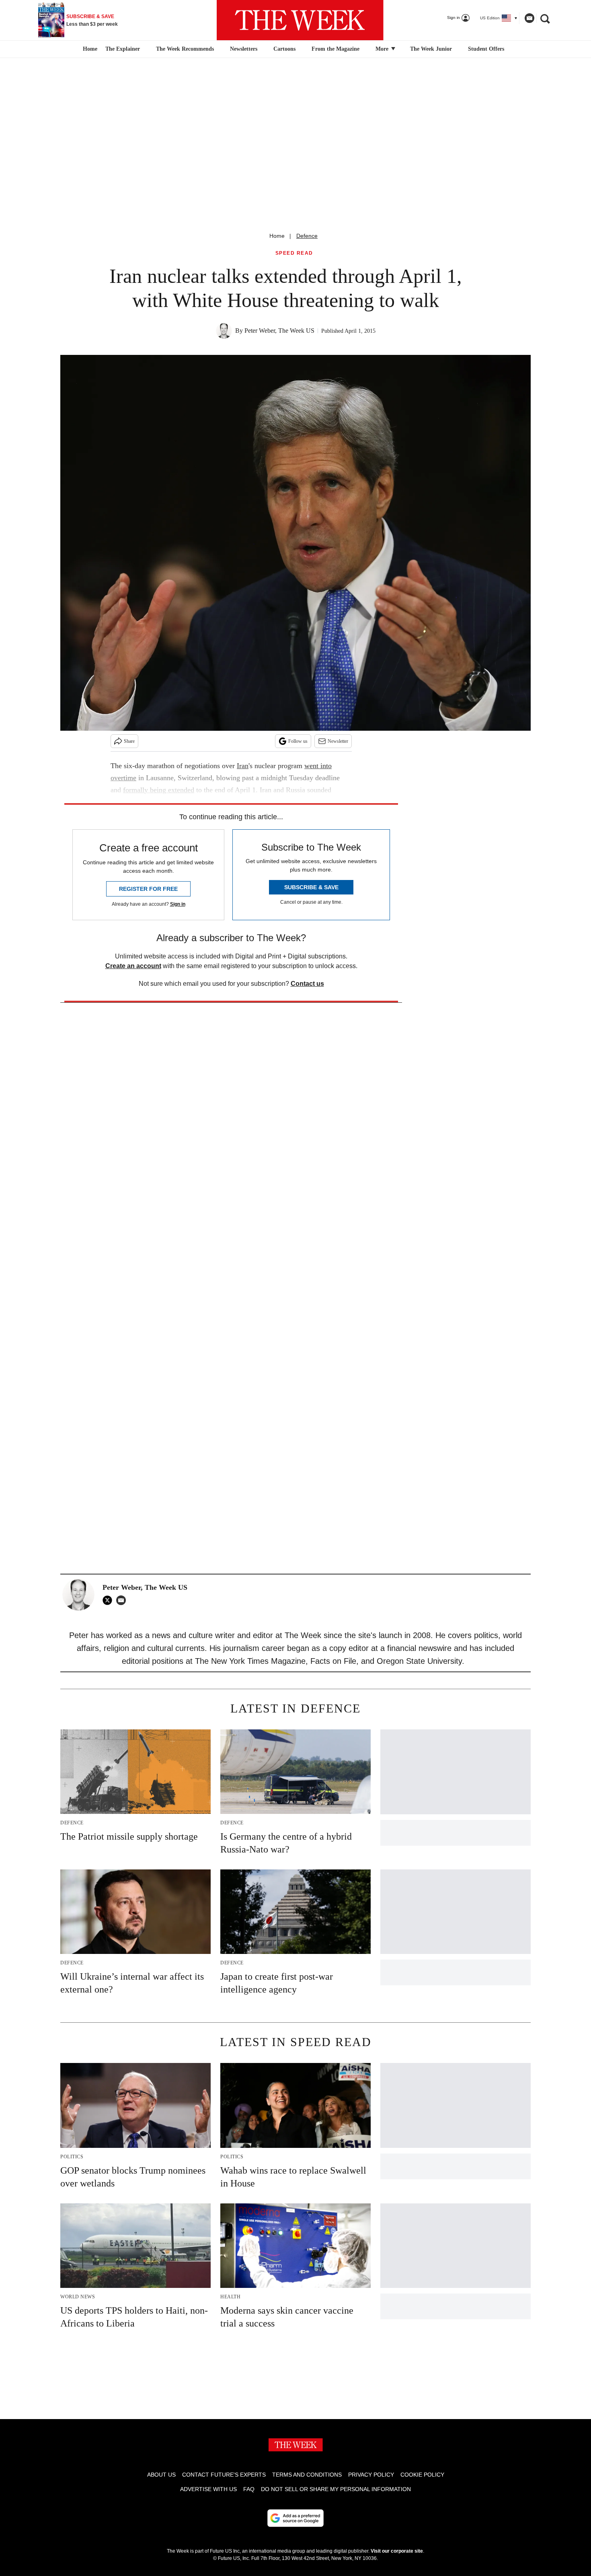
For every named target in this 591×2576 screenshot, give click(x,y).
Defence (307, 236)
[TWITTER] (109, 1600)
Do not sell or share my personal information (336, 2489)
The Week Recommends (185, 49)
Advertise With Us (208, 2489)
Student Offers (486, 49)
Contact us (307, 984)
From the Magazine (336, 49)
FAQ (249, 2489)
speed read (294, 253)
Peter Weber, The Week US (279, 331)
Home (277, 236)
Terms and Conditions (307, 2475)
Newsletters (244, 49)
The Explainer (123, 49)
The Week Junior (431, 49)
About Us (161, 2475)
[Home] (89, 49)
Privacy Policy (371, 2475)
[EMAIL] (123, 1600)
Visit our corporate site (397, 2551)
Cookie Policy (422, 2475)
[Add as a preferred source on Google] (295, 2518)
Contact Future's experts (224, 2475)
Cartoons (284, 49)
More (383, 49)
